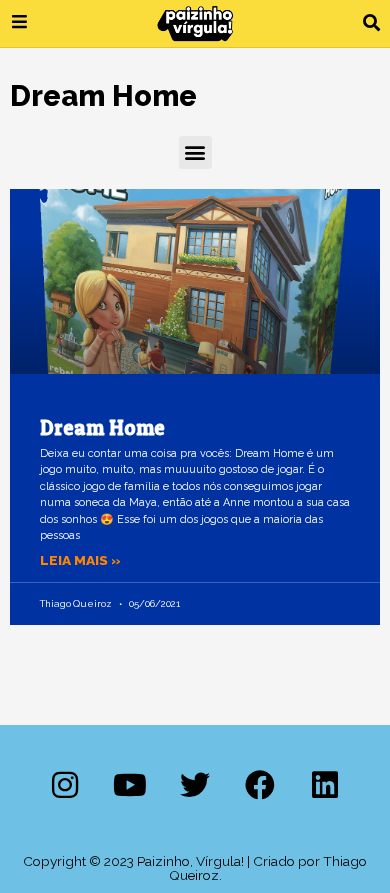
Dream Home (102, 427)
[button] (371, 23)
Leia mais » (80, 560)
